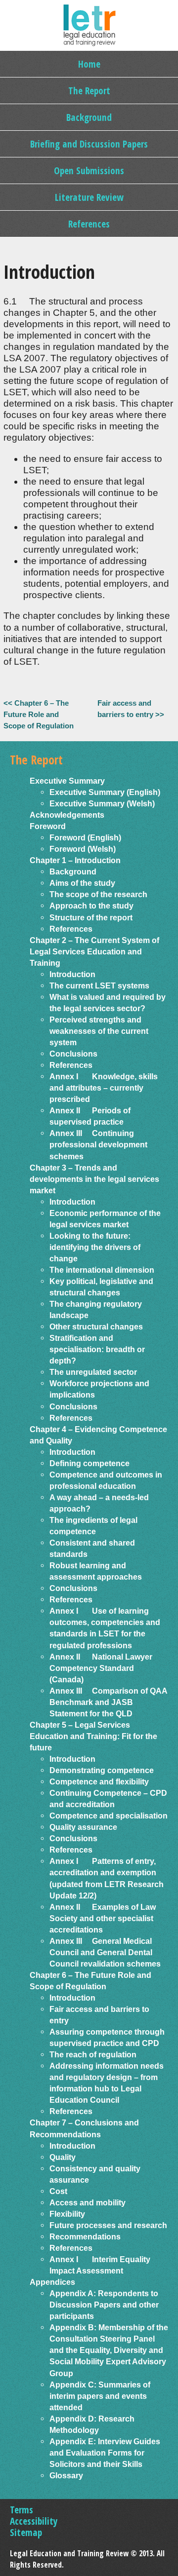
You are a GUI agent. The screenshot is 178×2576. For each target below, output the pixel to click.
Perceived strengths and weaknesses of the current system (99, 1031)
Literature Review (89, 197)
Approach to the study (91, 906)
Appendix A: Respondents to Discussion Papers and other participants (104, 2305)
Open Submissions (89, 170)
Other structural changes (96, 1326)
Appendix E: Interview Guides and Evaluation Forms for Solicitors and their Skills (105, 2453)
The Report (89, 91)
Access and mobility (88, 2202)
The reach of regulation (93, 2054)
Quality (63, 2157)
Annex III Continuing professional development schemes (98, 1144)
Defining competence (89, 1463)
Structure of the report (91, 917)
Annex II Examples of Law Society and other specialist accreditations (103, 1918)
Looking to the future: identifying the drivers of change (95, 1247)
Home (89, 64)
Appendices (52, 2282)
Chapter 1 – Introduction (75, 860)
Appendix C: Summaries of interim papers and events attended (100, 2396)
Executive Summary (67, 781)
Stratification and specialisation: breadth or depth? (97, 1349)
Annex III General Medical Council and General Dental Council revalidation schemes (105, 1952)
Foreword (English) (85, 837)
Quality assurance (83, 1827)
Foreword (48, 826)
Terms (22, 2510)
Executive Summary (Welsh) (102, 803)
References (89, 224)
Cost (58, 2191)
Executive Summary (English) (105, 792)
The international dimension (102, 1270)
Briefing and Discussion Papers (89, 144)
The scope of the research (98, 894)
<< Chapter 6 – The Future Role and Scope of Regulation (39, 714)
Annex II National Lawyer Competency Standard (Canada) (101, 1668)
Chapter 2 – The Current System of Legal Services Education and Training (94, 951)
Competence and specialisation (109, 1816)
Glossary (66, 2475)
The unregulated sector (93, 1372)
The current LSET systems (99, 985)
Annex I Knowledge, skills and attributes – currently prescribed (104, 1088)
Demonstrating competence (102, 1770)
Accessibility (34, 2521)
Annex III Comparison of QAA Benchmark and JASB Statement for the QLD (108, 1702)
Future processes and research (108, 2225)
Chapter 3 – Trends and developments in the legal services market (94, 1179)
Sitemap (26, 2532)
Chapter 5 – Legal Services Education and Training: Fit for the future (93, 1736)
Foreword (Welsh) (83, 849)
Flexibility (67, 2214)
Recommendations (85, 2236)
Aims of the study (82, 883)
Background (89, 117)
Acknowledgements (67, 815)
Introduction (72, 974)
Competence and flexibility (99, 1781)
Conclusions (73, 1054)
